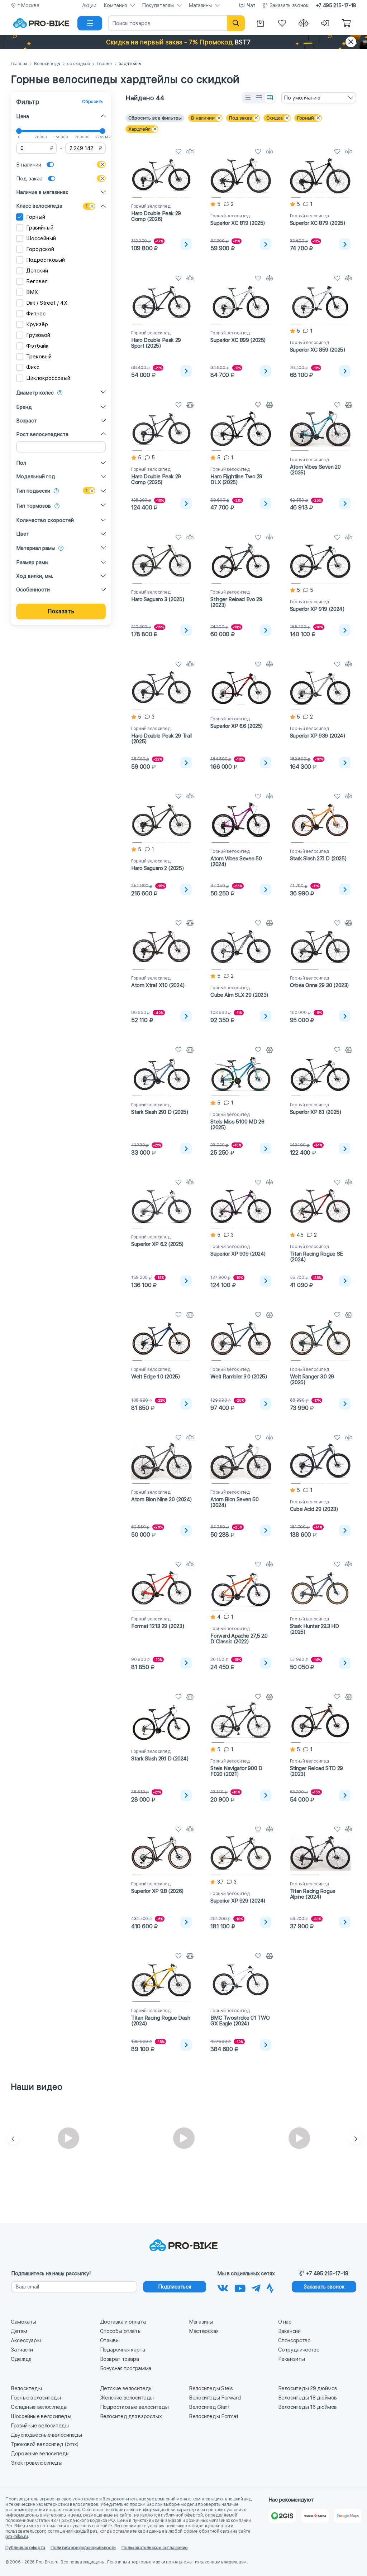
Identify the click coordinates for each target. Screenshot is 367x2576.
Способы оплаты (121, 2331)
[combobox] (319, 98)
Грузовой (38, 335)
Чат (251, 5)
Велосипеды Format (214, 2416)
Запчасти (22, 2350)
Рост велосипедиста (42, 434)
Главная (19, 64)
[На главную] (41, 23)
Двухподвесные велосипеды (46, 2435)
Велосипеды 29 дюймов (308, 2388)
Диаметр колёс (35, 393)
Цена (23, 116)
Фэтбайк (37, 346)
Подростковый (46, 260)
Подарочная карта (123, 2350)
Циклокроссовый (48, 378)
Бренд (24, 407)
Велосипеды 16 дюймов (308, 2407)
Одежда (21, 2359)
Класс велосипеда (39, 206)
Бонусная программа (126, 2368)
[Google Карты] (348, 2516)
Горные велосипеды (36, 2398)
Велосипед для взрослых (131, 2416)
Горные (104, 64)
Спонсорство (294, 2340)
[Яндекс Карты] (315, 2516)
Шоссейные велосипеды (41, 2416)
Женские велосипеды (127, 2398)
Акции (89, 5)
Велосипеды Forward (215, 2398)
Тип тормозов (34, 506)
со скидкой (78, 64)
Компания (115, 5)
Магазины (200, 5)
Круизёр (37, 324)
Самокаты (23, 2322)
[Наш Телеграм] (256, 2287)
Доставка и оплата (123, 2322)
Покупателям (158, 5)
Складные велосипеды (39, 2407)
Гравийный (40, 228)
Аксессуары (26, 2340)
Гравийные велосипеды (40, 2426)
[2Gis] (282, 2516)
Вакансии (289, 2331)
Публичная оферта (25, 2548)
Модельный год (36, 477)
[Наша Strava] (270, 2287)
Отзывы (110, 2340)
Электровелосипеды (37, 2463)
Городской (40, 249)
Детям (19, 2331)
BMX (32, 292)
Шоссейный (41, 238)
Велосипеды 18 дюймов (308, 2398)
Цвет (23, 534)
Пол (21, 463)
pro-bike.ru (17, 2537)
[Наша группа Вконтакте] (223, 2287)
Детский (37, 271)
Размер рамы (32, 562)
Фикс (33, 367)
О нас (285, 2322)
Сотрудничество (299, 2350)
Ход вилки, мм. (35, 576)
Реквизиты (292, 2359)
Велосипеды (47, 64)
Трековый (39, 357)
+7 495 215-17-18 (336, 5)
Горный (36, 217)
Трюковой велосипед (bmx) (45, 2444)
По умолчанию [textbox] (302, 98)
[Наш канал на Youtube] (240, 2287)
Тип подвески (33, 491)
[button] (183, 42)
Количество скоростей (45, 520)
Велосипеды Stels (211, 2388)
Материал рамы (35, 548)
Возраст (27, 421)
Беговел (37, 281)
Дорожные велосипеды (40, 2454)
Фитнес (36, 314)
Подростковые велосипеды (134, 2407)
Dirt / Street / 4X (47, 303)
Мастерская (204, 2331)
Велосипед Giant (209, 2407)
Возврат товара (120, 2359)
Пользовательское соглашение (155, 2548)
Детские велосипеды (126, 2388)
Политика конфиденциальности (83, 2548)
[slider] (19, 131)
